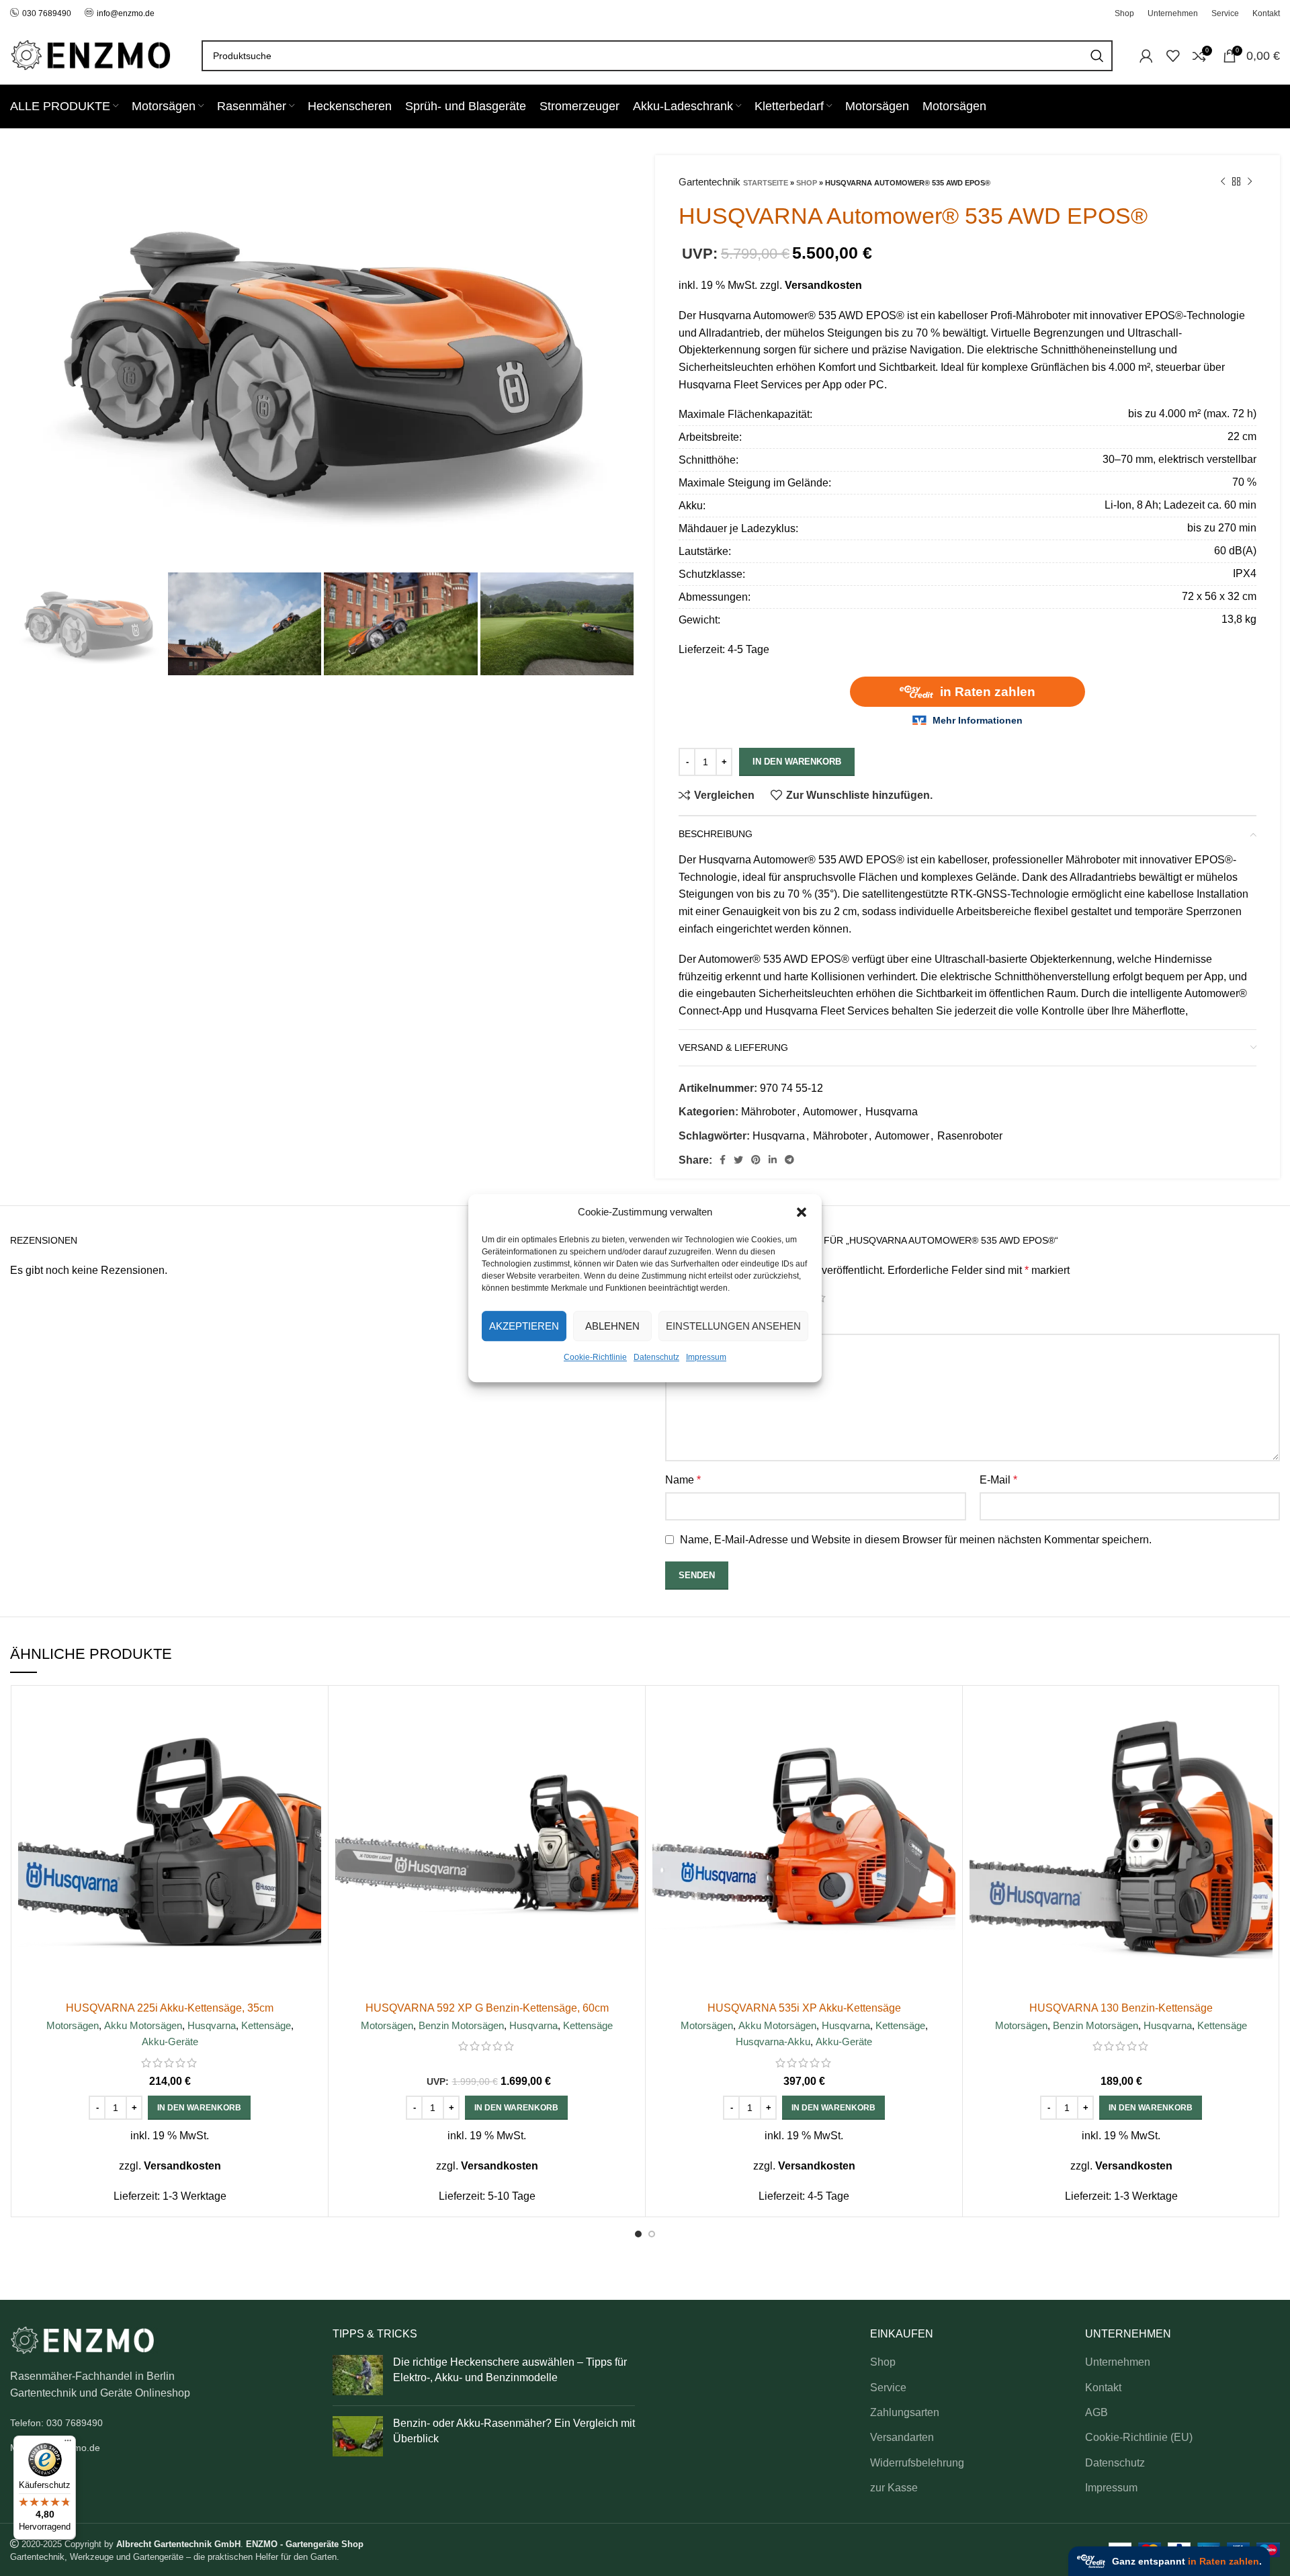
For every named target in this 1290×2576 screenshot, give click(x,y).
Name (683, 1480)
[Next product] (1250, 182)
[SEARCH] (1097, 56)
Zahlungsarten (905, 2412)
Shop (807, 183)
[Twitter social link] (738, 1160)
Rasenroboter (970, 1136)
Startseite (766, 183)
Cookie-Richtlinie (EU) (1139, 2437)
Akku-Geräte (170, 2042)
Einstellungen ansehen (733, 1326)
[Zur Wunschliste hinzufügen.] (311, 1775)
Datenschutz (656, 1357)
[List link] (161, 2423)
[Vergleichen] (311, 1714)
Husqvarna (892, 1112)
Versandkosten (823, 285)
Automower (830, 1112)
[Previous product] (1223, 182)
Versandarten (902, 2437)
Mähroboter (768, 1112)
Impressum (706, 1357)
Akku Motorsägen (143, 2025)
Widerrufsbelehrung (917, 2463)
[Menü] (68, 2444)
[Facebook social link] (723, 1160)
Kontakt (1103, 2388)
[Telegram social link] (789, 1160)
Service (888, 2388)
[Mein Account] (1146, 56)
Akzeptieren (524, 1326)
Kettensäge (266, 2025)
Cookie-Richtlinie (595, 1357)
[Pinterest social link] (756, 1160)
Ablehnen (612, 1326)
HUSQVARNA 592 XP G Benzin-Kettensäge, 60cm (487, 2008)
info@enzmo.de (126, 13)
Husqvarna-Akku (773, 2042)
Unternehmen (1118, 2362)
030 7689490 (47, 13)
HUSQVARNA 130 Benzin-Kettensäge (1121, 2008)
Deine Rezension (710, 1321)
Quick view (311, 1745)
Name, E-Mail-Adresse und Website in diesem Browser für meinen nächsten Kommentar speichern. (916, 1540)
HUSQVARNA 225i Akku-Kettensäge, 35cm (170, 2008)
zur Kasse (894, 2488)
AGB (1096, 2412)
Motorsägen (73, 2025)
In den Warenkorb (797, 762)
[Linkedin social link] (773, 1160)
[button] (802, 1212)
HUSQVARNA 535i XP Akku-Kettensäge (804, 2008)
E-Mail (998, 1480)
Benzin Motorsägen (461, 2025)
